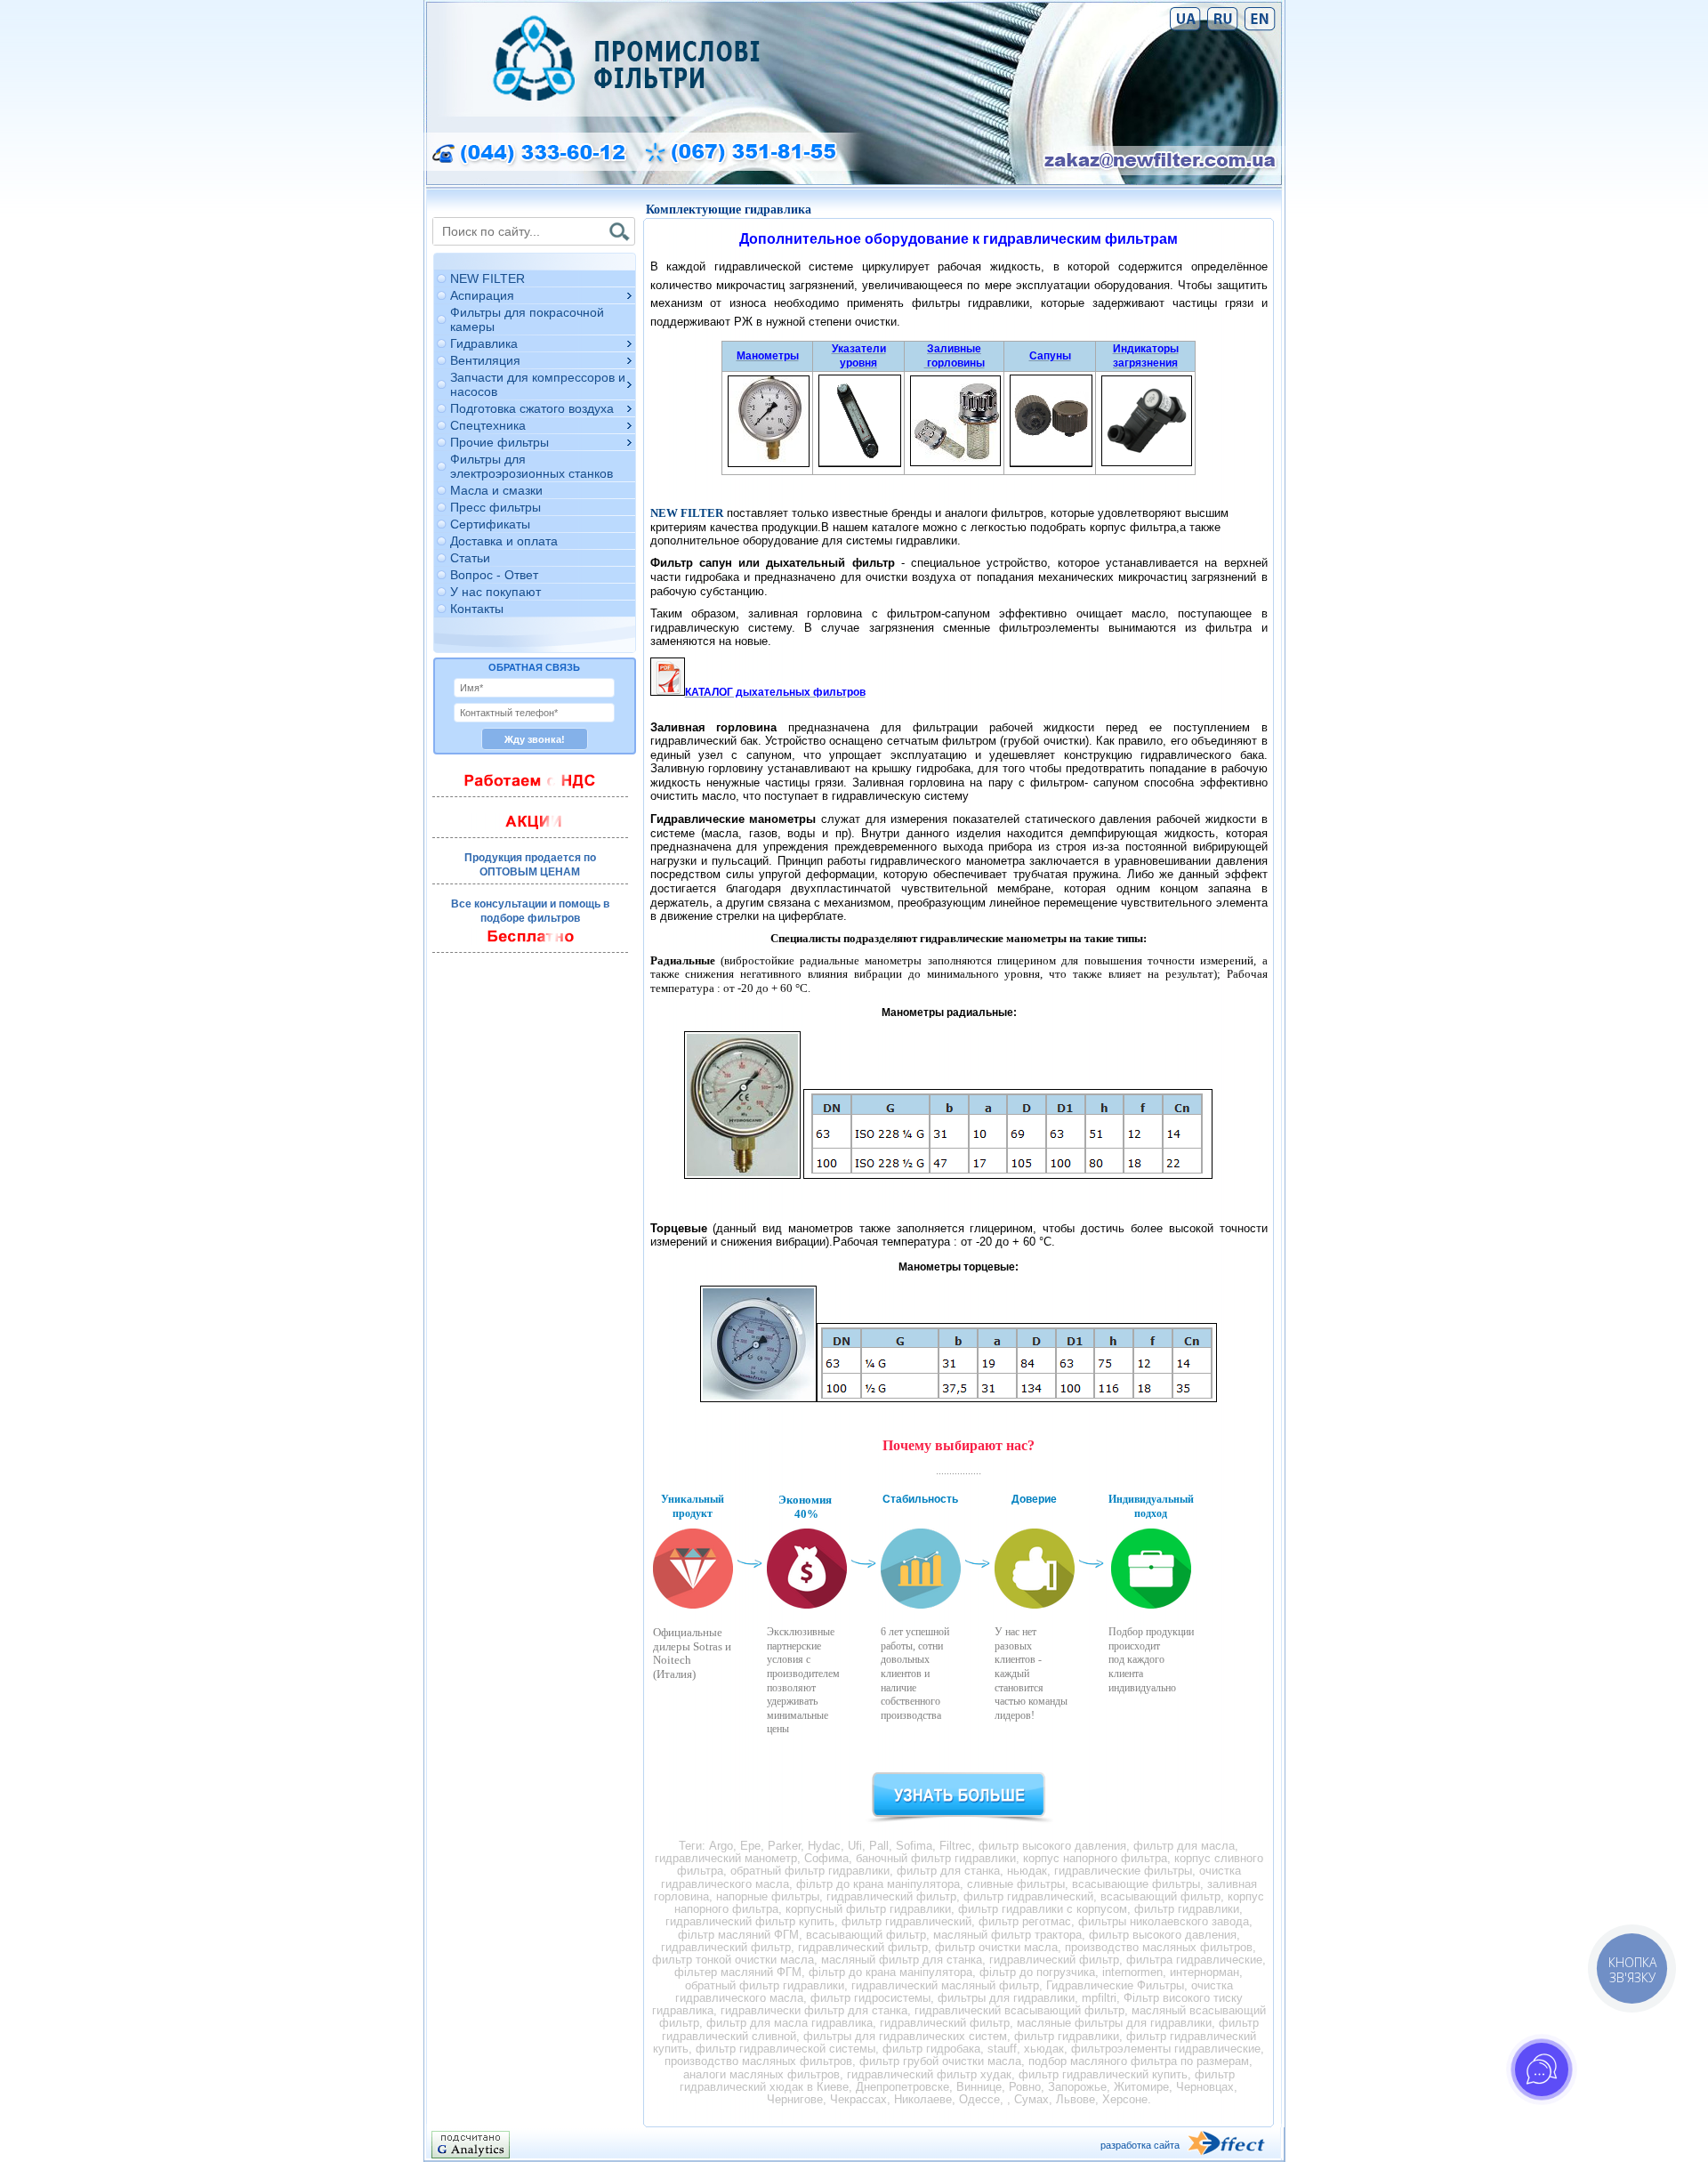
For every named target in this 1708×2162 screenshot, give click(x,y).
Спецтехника (488, 425)
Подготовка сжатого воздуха (532, 408)
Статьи (470, 558)
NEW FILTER (487, 278)
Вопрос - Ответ (494, 575)
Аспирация (482, 295)
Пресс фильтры (495, 507)
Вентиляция (485, 360)
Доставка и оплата (504, 541)
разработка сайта (1140, 2145)
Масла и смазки (496, 490)
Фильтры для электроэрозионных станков (532, 466)
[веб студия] (1234, 2145)
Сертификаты (490, 524)
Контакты (477, 609)
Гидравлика (484, 343)
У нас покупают (495, 592)
